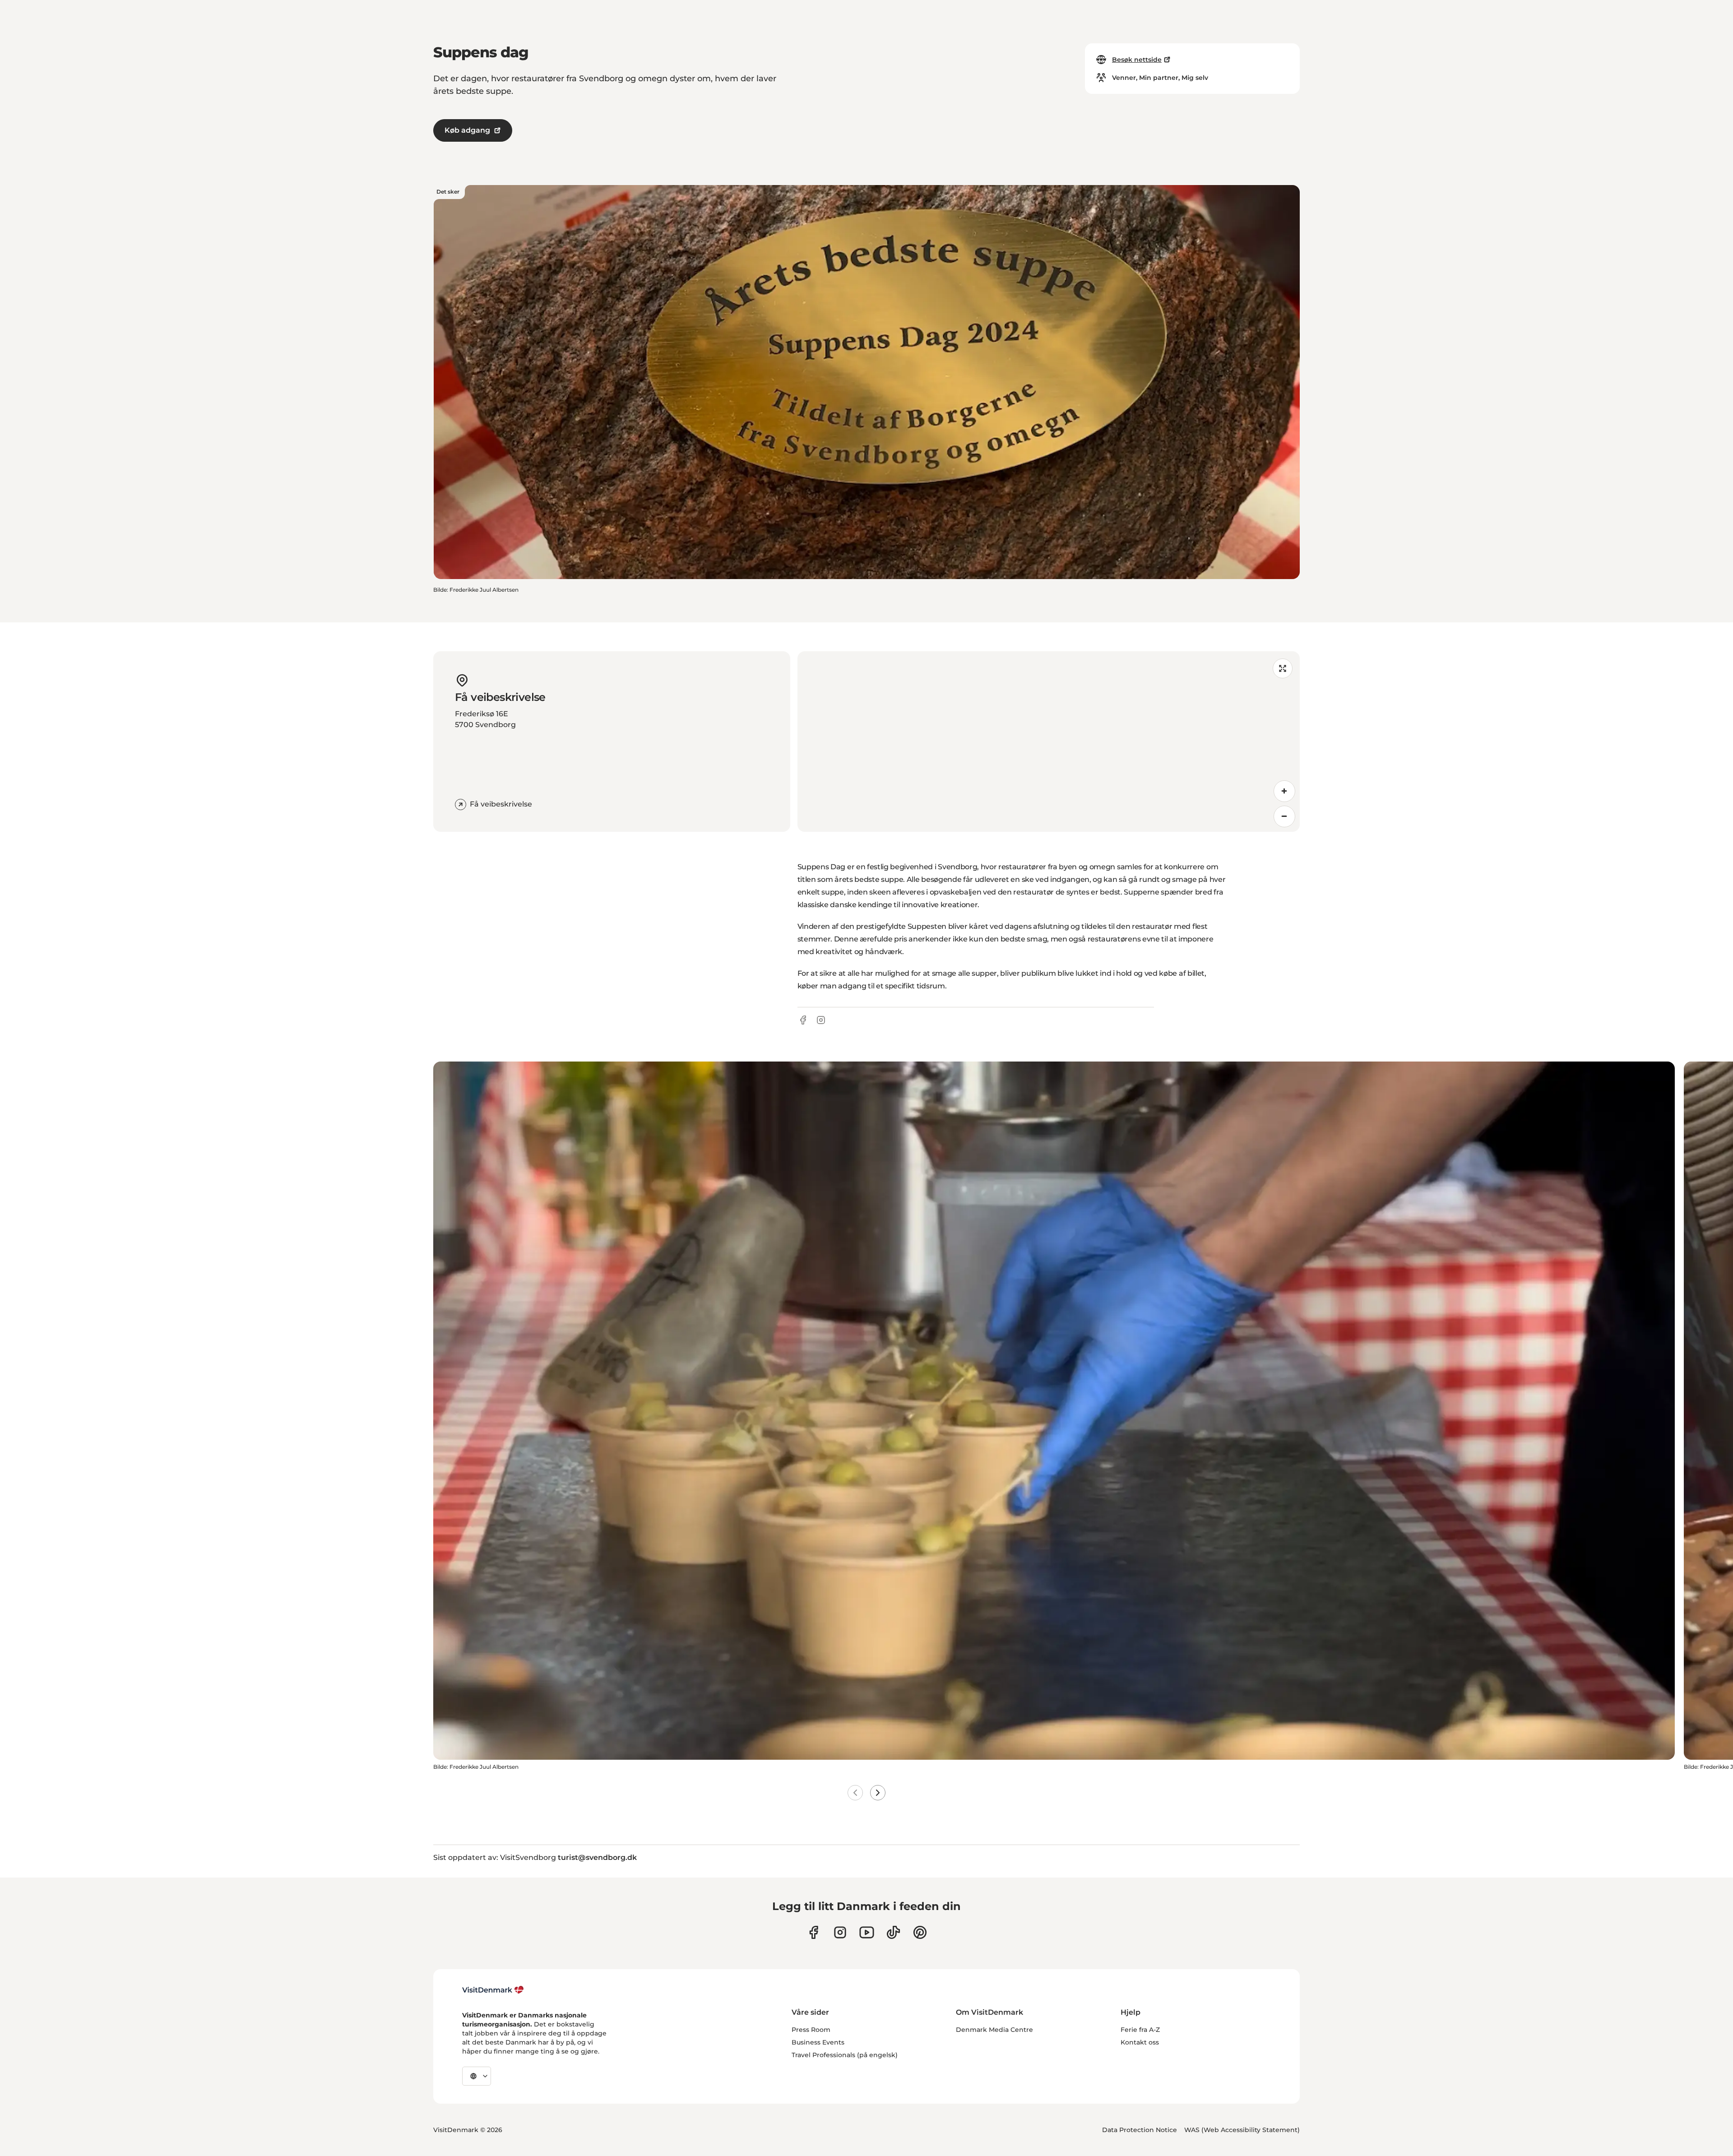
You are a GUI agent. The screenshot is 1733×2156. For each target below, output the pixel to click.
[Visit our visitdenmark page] (867, 1932)
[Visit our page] (840, 1932)
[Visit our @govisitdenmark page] (893, 1932)
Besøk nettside (1137, 60)
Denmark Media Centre (994, 2030)
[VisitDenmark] (493, 1990)
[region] (1049, 742)
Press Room (811, 2030)
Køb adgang (467, 130)
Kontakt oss (1140, 2042)
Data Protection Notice (1140, 2130)
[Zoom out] (1284, 816)
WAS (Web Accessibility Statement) (1242, 2130)
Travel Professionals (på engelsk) (845, 2055)
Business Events (818, 2042)
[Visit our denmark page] (813, 1932)
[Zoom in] (1284, 791)
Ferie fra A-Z (1140, 2030)
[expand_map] (1283, 668)
